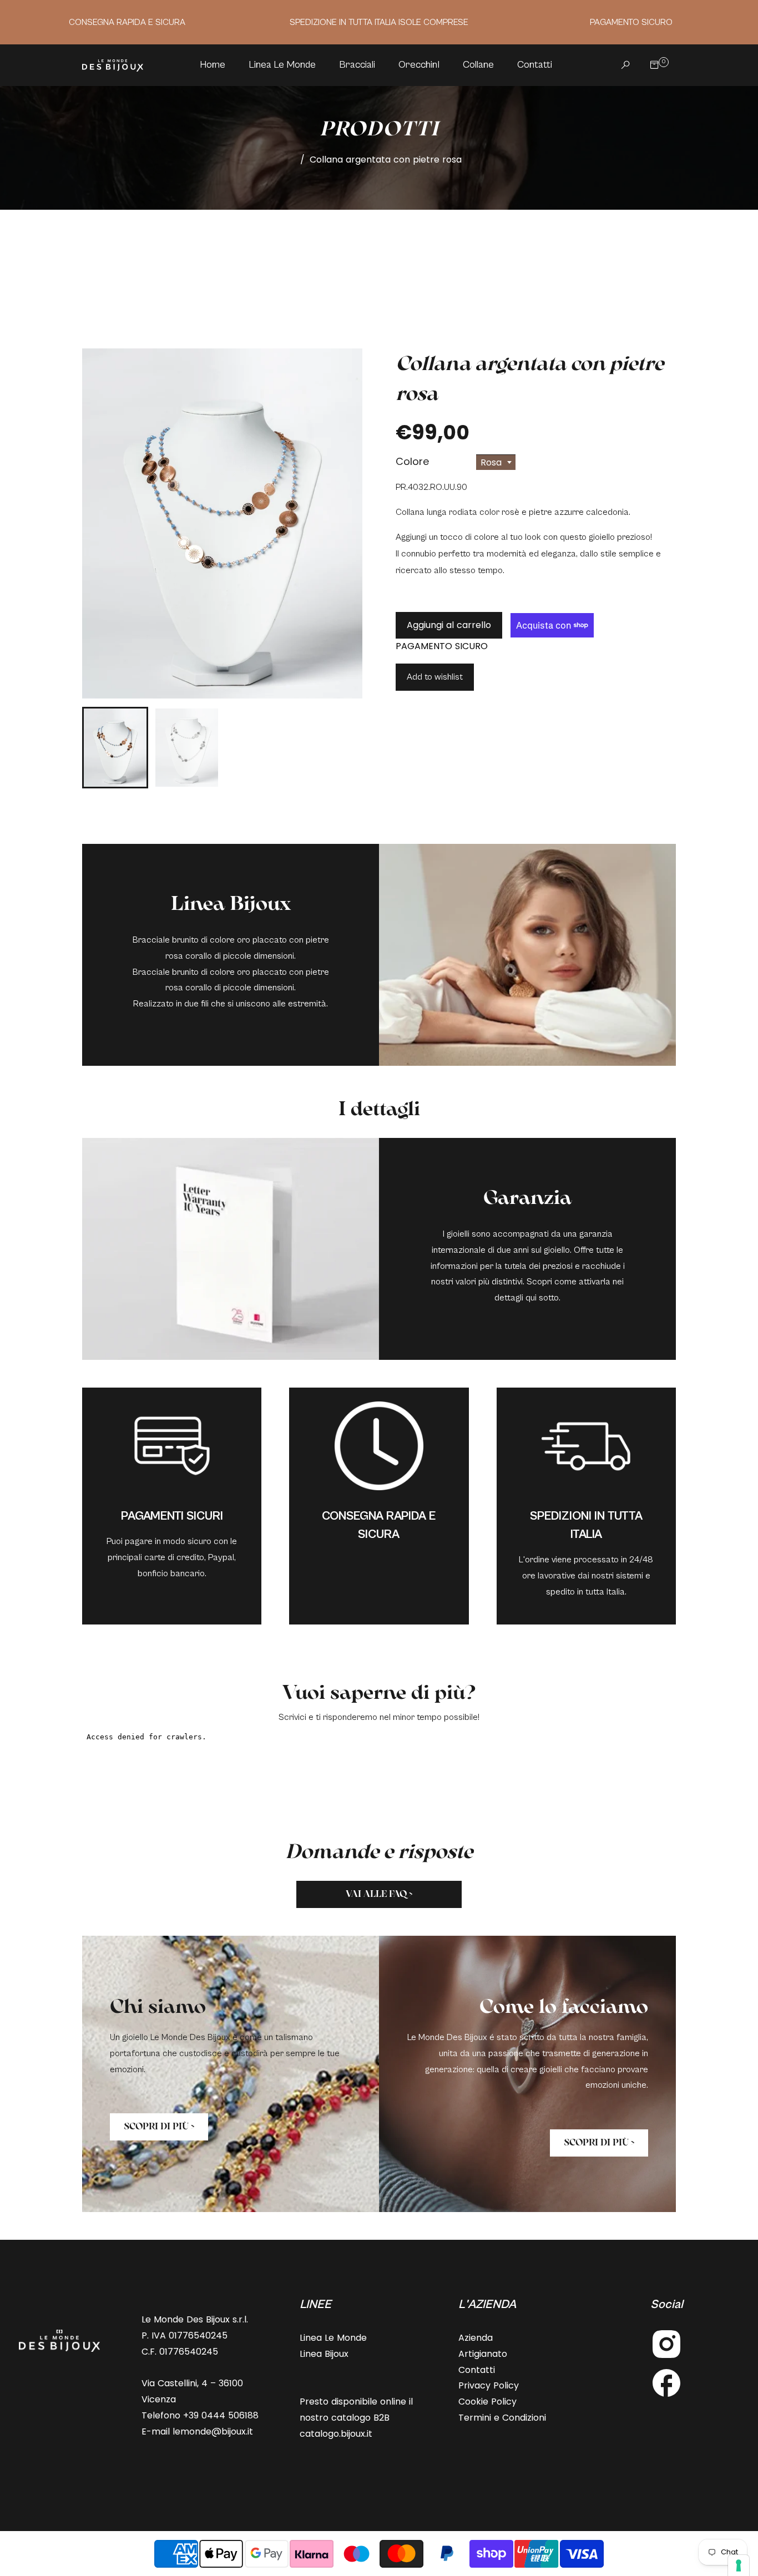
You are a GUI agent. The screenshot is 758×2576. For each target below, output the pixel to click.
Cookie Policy (487, 2402)
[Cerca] (623, 65)
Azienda (476, 2338)
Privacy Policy (489, 2385)
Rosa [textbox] (491, 462)
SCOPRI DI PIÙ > (159, 2126)
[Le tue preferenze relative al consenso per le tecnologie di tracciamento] (739, 2565)
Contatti (535, 65)
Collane (478, 65)
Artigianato (483, 2354)
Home (213, 65)
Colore (412, 461)
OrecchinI (419, 65)
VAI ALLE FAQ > (379, 1894)
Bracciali (357, 65)
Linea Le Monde (282, 65)
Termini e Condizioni (502, 2418)
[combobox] (496, 462)
